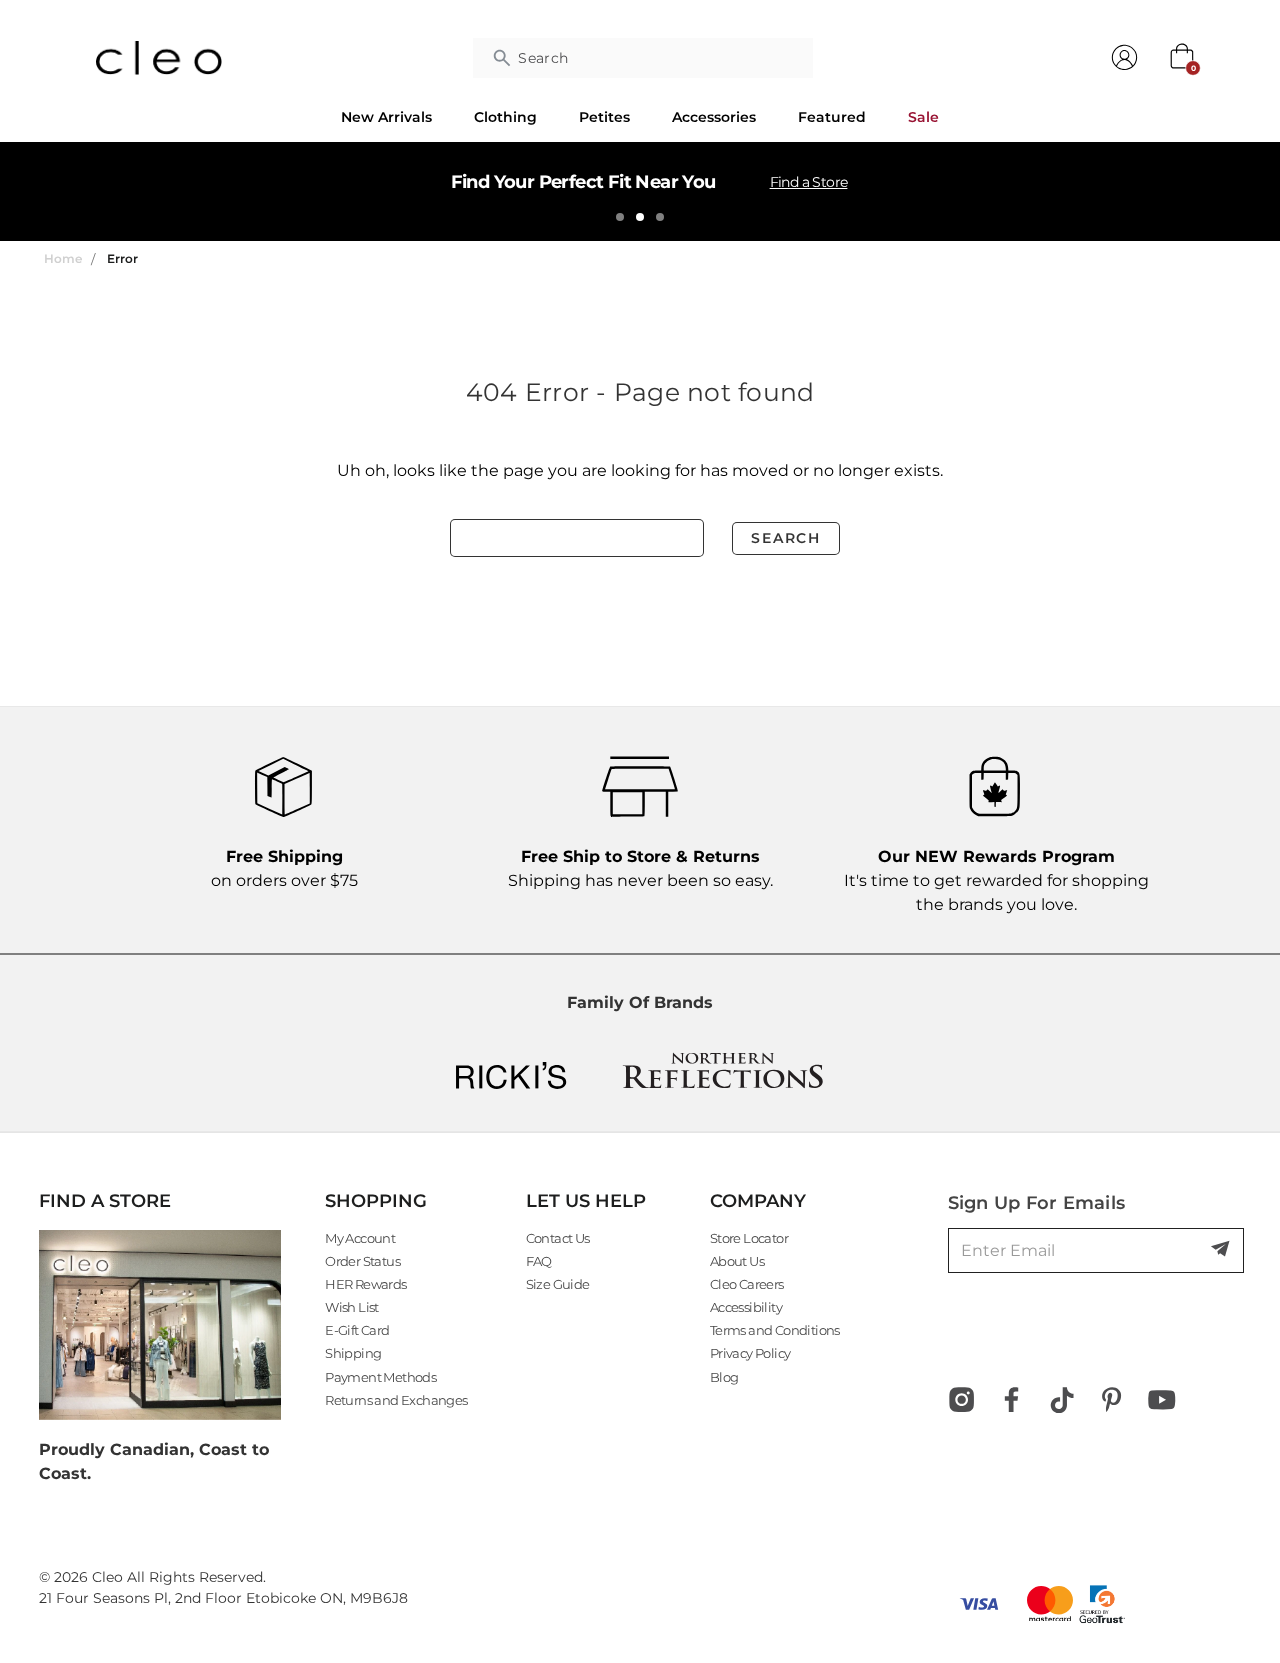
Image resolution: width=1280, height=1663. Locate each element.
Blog (724, 1377)
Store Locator (749, 1238)
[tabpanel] (640, 191)
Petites (604, 117)
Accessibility (746, 1307)
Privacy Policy (750, 1353)
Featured (832, 117)
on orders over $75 (284, 868)
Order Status (362, 1261)
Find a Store (809, 182)
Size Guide (558, 1284)
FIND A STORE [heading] (105, 1201)
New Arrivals (386, 117)
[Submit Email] (1222, 1250)
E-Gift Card (357, 1330)
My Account (360, 1238)
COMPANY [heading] (758, 1201)
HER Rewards (365, 1284)
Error (122, 258)
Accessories (714, 117)
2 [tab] (640, 217)
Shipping (353, 1353)
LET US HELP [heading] (586, 1201)
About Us (737, 1261)
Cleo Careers (747, 1284)
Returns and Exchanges (396, 1400)
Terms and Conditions (775, 1330)
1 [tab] (620, 217)
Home (63, 258)
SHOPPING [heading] (376, 1201)
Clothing (505, 117)
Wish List (352, 1307)
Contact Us (558, 1238)
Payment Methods (380, 1377)
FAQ (539, 1261)
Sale (923, 117)
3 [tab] (660, 217)
